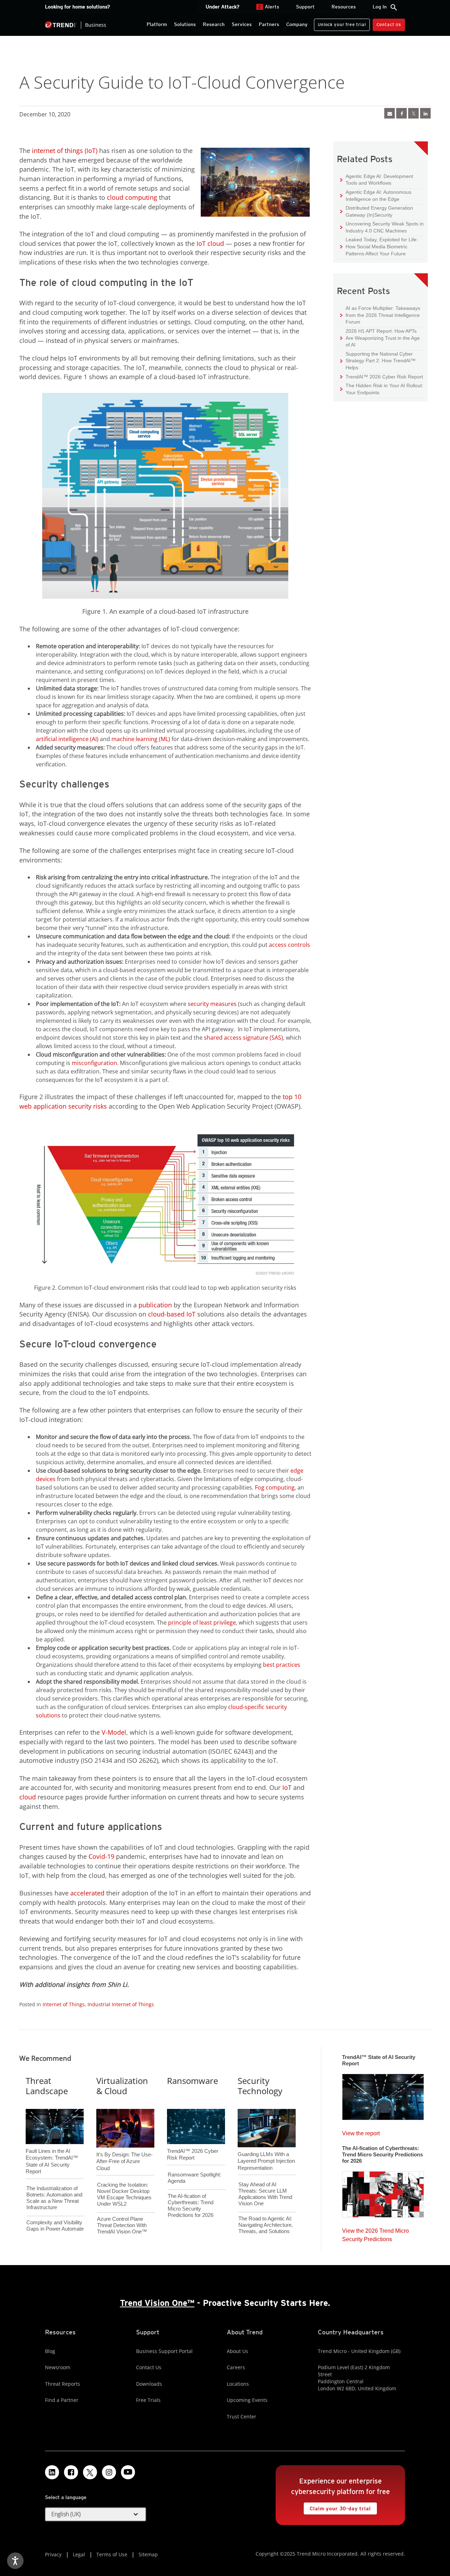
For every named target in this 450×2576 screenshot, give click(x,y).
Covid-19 (101, 1856)
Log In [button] (380, 7)
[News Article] (390, 113)
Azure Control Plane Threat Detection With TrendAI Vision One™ (122, 2225)
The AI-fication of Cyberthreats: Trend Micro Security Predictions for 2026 (191, 2205)
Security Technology (260, 2086)
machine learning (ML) (141, 739)
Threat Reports (63, 2384)
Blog (50, 2351)
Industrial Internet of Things (121, 2004)
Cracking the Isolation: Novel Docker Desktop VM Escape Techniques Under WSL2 (124, 2194)
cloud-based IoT (172, 1314)
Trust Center (242, 2416)
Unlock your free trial (340, 23)
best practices (282, 1665)
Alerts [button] (269, 7)
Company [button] (297, 24)
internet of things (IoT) (65, 151)
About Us (237, 2351)
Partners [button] (269, 24)
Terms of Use (112, 2554)
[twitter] (413, 113)
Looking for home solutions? (78, 7)
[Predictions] (383, 2192)
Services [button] (242, 24)
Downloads (149, 2384)
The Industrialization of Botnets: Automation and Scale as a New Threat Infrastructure (54, 2198)
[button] (96, 2514)
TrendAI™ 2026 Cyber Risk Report (384, 377)
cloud (28, 1797)
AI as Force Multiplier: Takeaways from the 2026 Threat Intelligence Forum (380, 315)
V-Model (114, 1732)
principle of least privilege (202, 1622)
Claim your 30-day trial (337, 2507)
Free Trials (148, 2400)
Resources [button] (344, 7)
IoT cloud (210, 243)
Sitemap (148, 2554)
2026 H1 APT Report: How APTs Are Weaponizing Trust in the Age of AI (380, 338)
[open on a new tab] (90, 2472)
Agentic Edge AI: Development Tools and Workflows (377, 180)
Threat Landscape (47, 2086)
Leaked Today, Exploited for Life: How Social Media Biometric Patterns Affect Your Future (379, 246)
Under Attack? (223, 7)
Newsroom (58, 2367)
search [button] (394, 7)
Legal (79, 2554)
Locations (238, 2384)
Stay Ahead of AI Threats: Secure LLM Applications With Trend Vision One (265, 2194)
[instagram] (109, 2472)
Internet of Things (64, 2004)
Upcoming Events (247, 2400)
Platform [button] (157, 24)
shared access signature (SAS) (243, 1038)
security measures (212, 1004)
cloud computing (132, 197)
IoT (287, 1787)
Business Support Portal (164, 2351)
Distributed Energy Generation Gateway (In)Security (377, 211)
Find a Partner (62, 2400)
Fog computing (275, 1487)
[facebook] (401, 113)
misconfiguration (94, 1063)
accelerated (87, 1893)
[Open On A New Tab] (165, 1201)
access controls (290, 945)
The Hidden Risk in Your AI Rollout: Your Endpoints (382, 389)
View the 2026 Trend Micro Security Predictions (375, 2233)
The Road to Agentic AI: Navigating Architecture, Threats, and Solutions (266, 2225)
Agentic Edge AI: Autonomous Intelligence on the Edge (376, 195)
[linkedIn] (425, 113)
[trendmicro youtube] (128, 2472)
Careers (236, 2367)
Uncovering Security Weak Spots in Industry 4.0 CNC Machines (382, 227)
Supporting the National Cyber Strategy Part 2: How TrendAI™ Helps (378, 361)
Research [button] (214, 24)
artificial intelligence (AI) (67, 739)
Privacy (53, 2554)
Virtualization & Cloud (122, 2086)
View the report (361, 2132)
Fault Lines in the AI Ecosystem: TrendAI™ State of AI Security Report (52, 2150)
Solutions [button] (185, 24)
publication (155, 1305)
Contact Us (389, 24)
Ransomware (192, 2081)
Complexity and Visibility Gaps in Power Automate (55, 2226)
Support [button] (305, 7)
